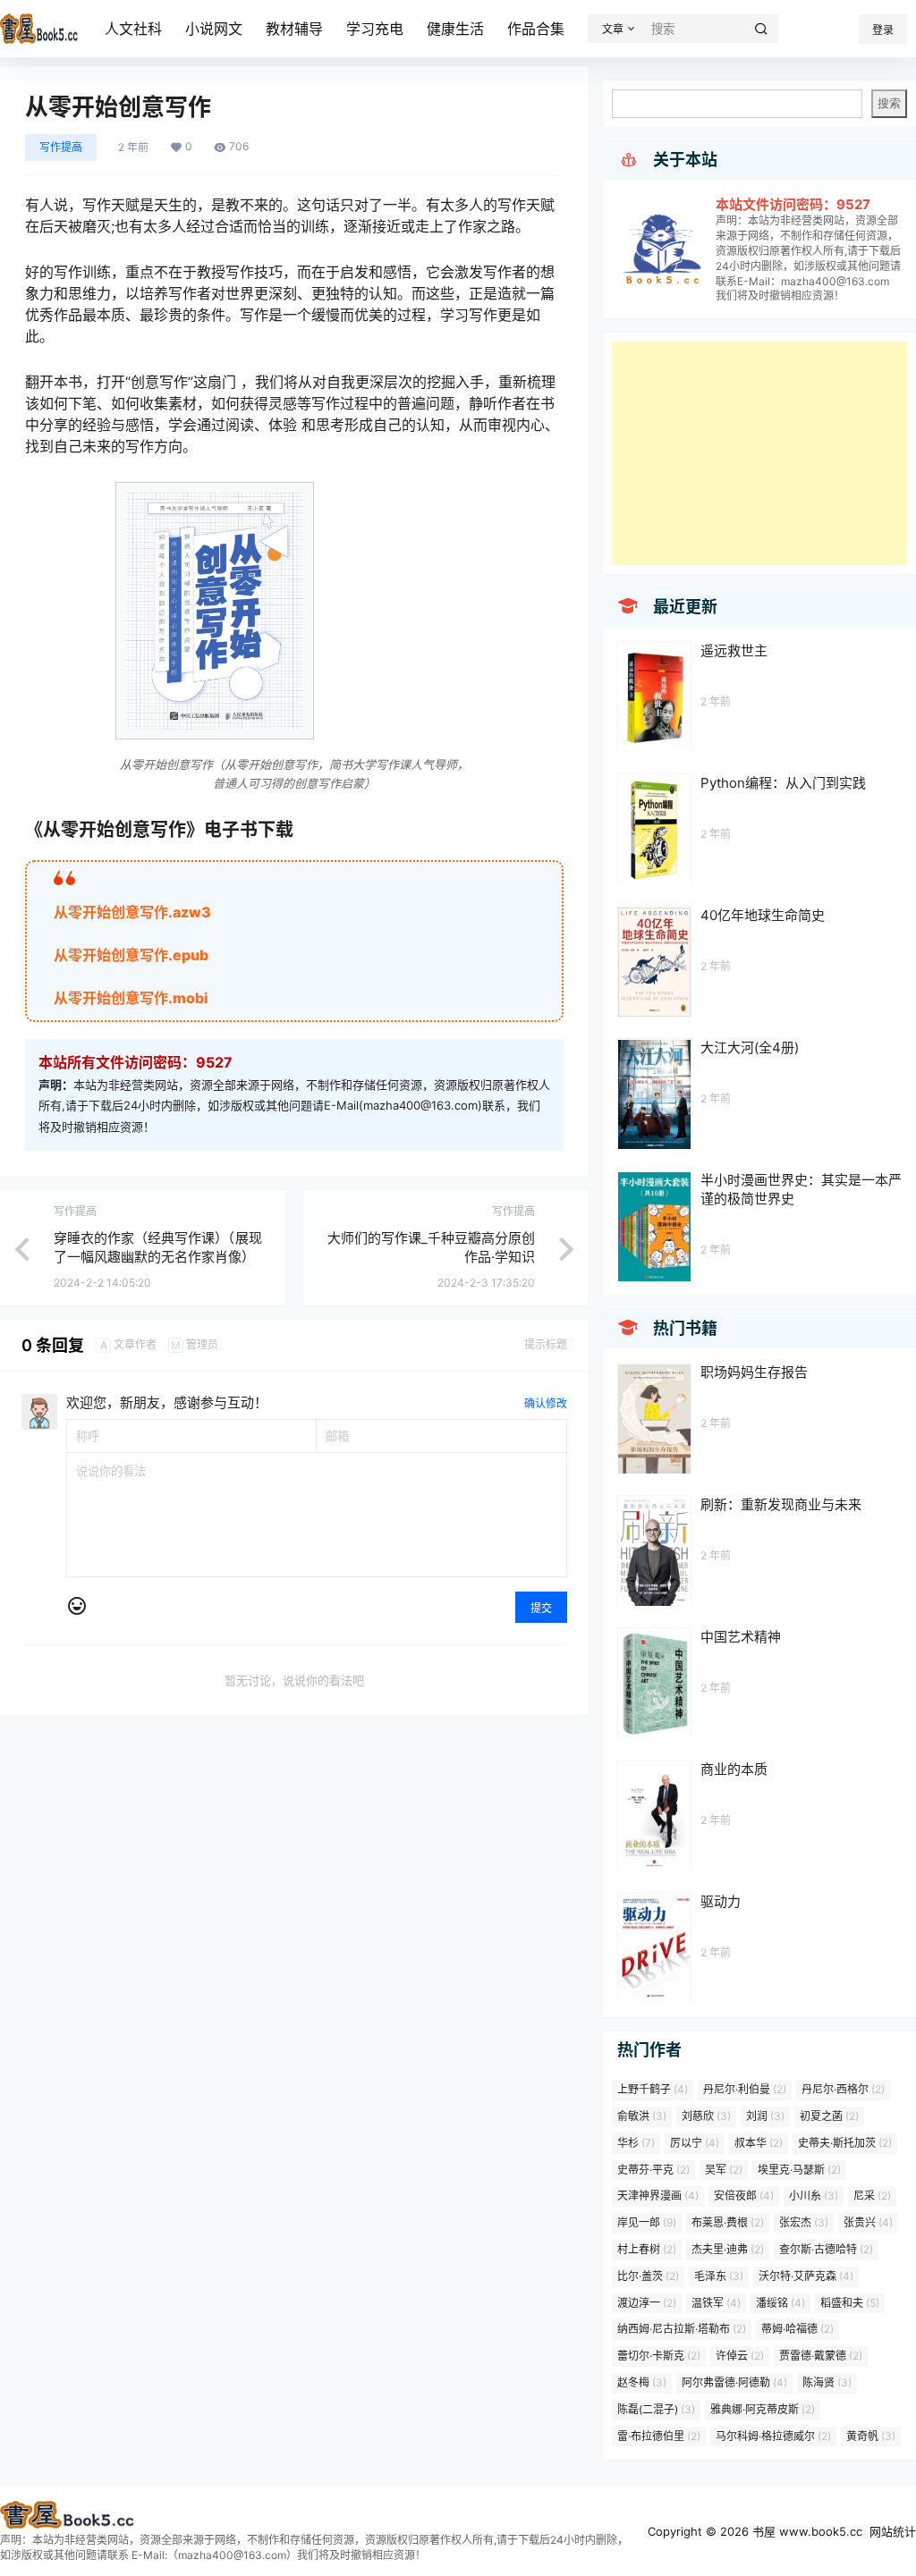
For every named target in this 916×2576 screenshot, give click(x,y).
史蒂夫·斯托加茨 (845, 2143)
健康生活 (455, 29)
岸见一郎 (647, 2222)
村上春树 (647, 2249)
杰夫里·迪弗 (728, 2249)
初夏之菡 (829, 2116)
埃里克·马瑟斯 (799, 2170)
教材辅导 (294, 29)
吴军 (724, 2170)
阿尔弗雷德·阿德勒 (734, 2382)
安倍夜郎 (744, 2196)
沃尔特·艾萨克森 (806, 2276)
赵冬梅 (642, 2382)
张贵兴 (868, 2222)
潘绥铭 (780, 2303)
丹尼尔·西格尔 (843, 2089)
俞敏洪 (642, 2116)
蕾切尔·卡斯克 (659, 2356)
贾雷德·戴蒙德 (821, 2356)
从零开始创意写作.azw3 (132, 912)
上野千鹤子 (653, 2089)
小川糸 (814, 2196)
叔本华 (759, 2143)
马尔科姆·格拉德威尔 (773, 2436)
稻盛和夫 (850, 2303)
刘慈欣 (706, 2116)
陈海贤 (827, 2382)
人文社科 (133, 29)
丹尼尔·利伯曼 (745, 2089)
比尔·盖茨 (648, 2276)
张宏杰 (804, 2222)
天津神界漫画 (658, 2196)
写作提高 (61, 147)
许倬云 (740, 2356)
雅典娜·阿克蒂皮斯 (763, 2409)
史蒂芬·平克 (653, 2170)
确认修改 (546, 1403)
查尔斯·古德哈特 (826, 2249)
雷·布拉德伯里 (659, 2436)
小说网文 (214, 29)
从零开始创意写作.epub (131, 955)
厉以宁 (695, 2143)
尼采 (872, 2196)
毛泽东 (719, 2276)
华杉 (636, 2143)
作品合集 (536, 29)
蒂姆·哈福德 (797, 2329)
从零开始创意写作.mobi (131, 998)
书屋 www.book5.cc (806, 2531)
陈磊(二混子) (656, 2409)
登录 (883, 30)
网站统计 (893, 2531)
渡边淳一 (647, 2303)
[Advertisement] (759, 453)
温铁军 (716, 2303)
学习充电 (375, 29)
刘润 (765, 2116)
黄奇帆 (871, 2436)
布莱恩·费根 (728, 2222)
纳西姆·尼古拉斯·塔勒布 (682, 2329)
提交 (541, 1608)
